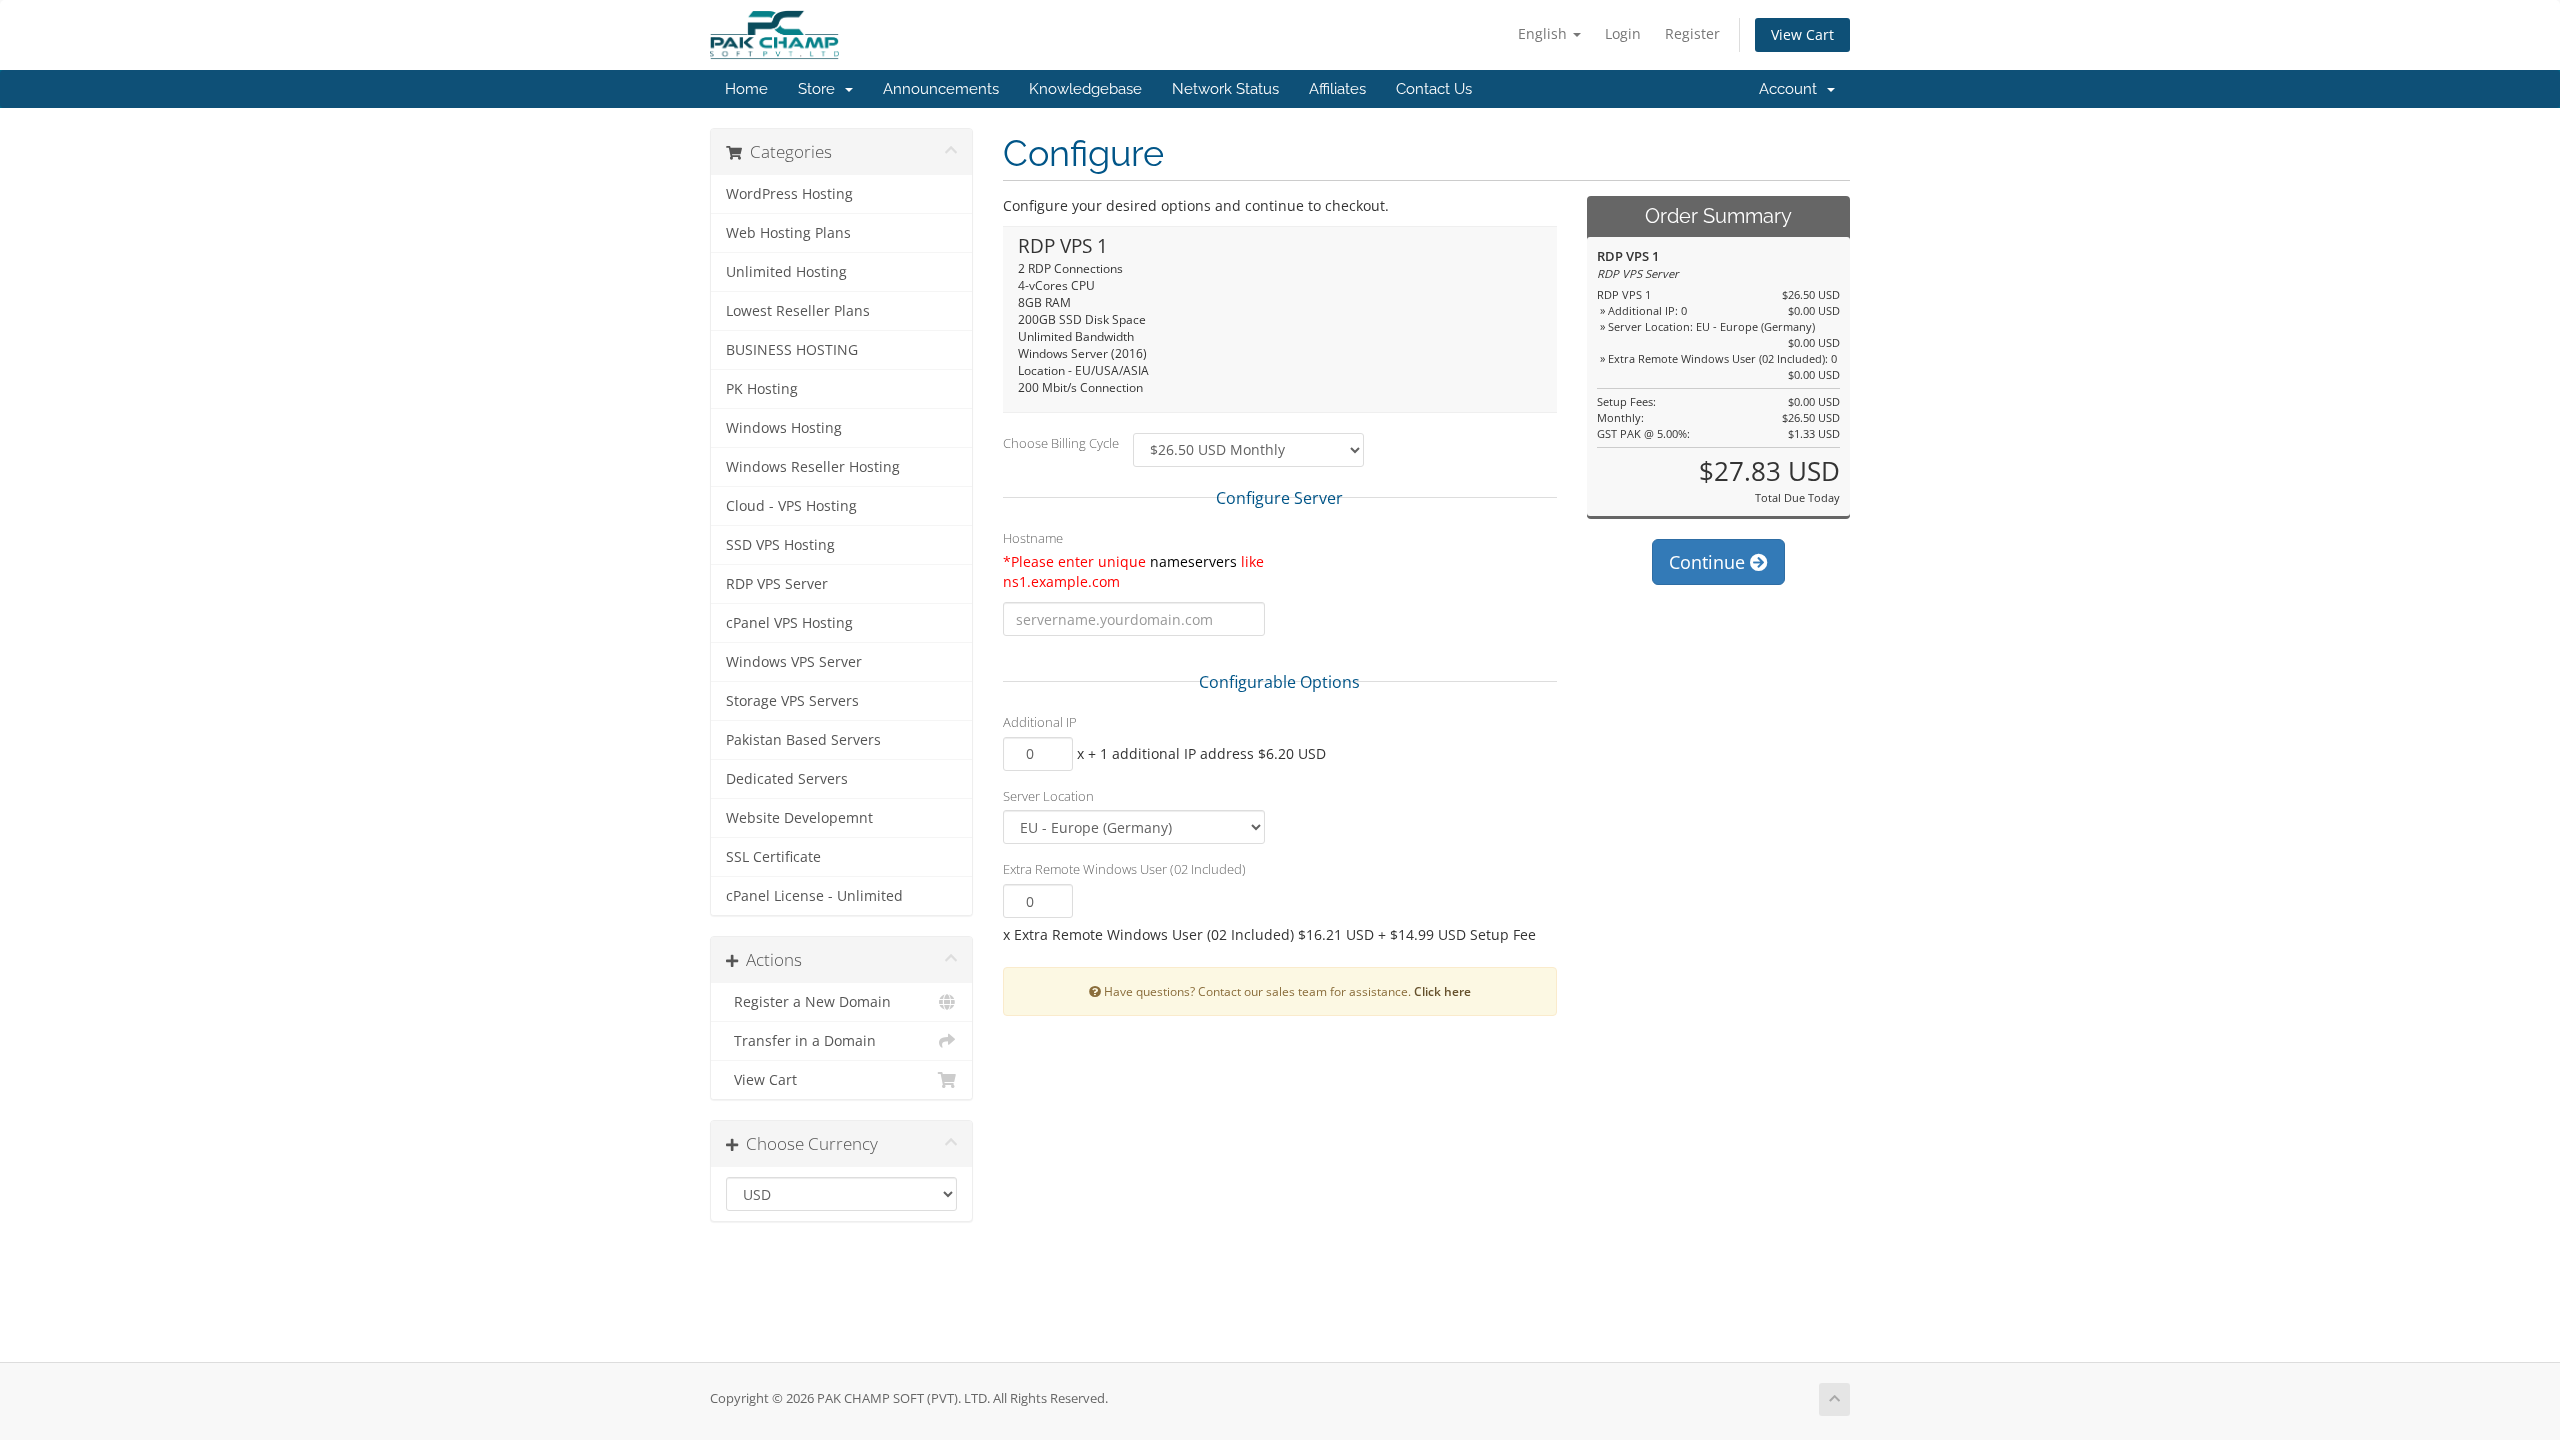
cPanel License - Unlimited (814, 896)
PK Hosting (762, 389)
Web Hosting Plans (788, 233)
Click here (1442, 991)
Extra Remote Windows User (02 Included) (1124, 869)
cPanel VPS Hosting (789, 623)
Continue (1709, 562)
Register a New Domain (808, 1002)
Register (1692, 33)
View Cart (1802, 34)
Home (746, 89)
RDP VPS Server (777, 584)
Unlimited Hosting (786, 272)
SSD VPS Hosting (780, 545)
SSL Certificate (773, 857)
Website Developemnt (799, 818)
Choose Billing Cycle (1061, 443)
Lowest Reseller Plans (798, 311)
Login (1623, 33)
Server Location (1048, 796)
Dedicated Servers (787, 779)
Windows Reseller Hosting (813, 467)
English (1544, 33)
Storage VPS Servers (792, 701)
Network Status (1225, 89)
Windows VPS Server (794, 662)
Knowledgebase (1085, 89)
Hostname (1033, 538)
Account (1792, 89)
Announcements (941, 89)
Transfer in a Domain (801, 1041)
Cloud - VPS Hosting (791, 506)
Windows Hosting (784, 428)
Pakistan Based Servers (803, 740)
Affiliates (1337, 89)
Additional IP (1040, 722)
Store (820, 89)
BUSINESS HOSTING (792, 350)
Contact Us (1434, 89)
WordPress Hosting (789, 194)
